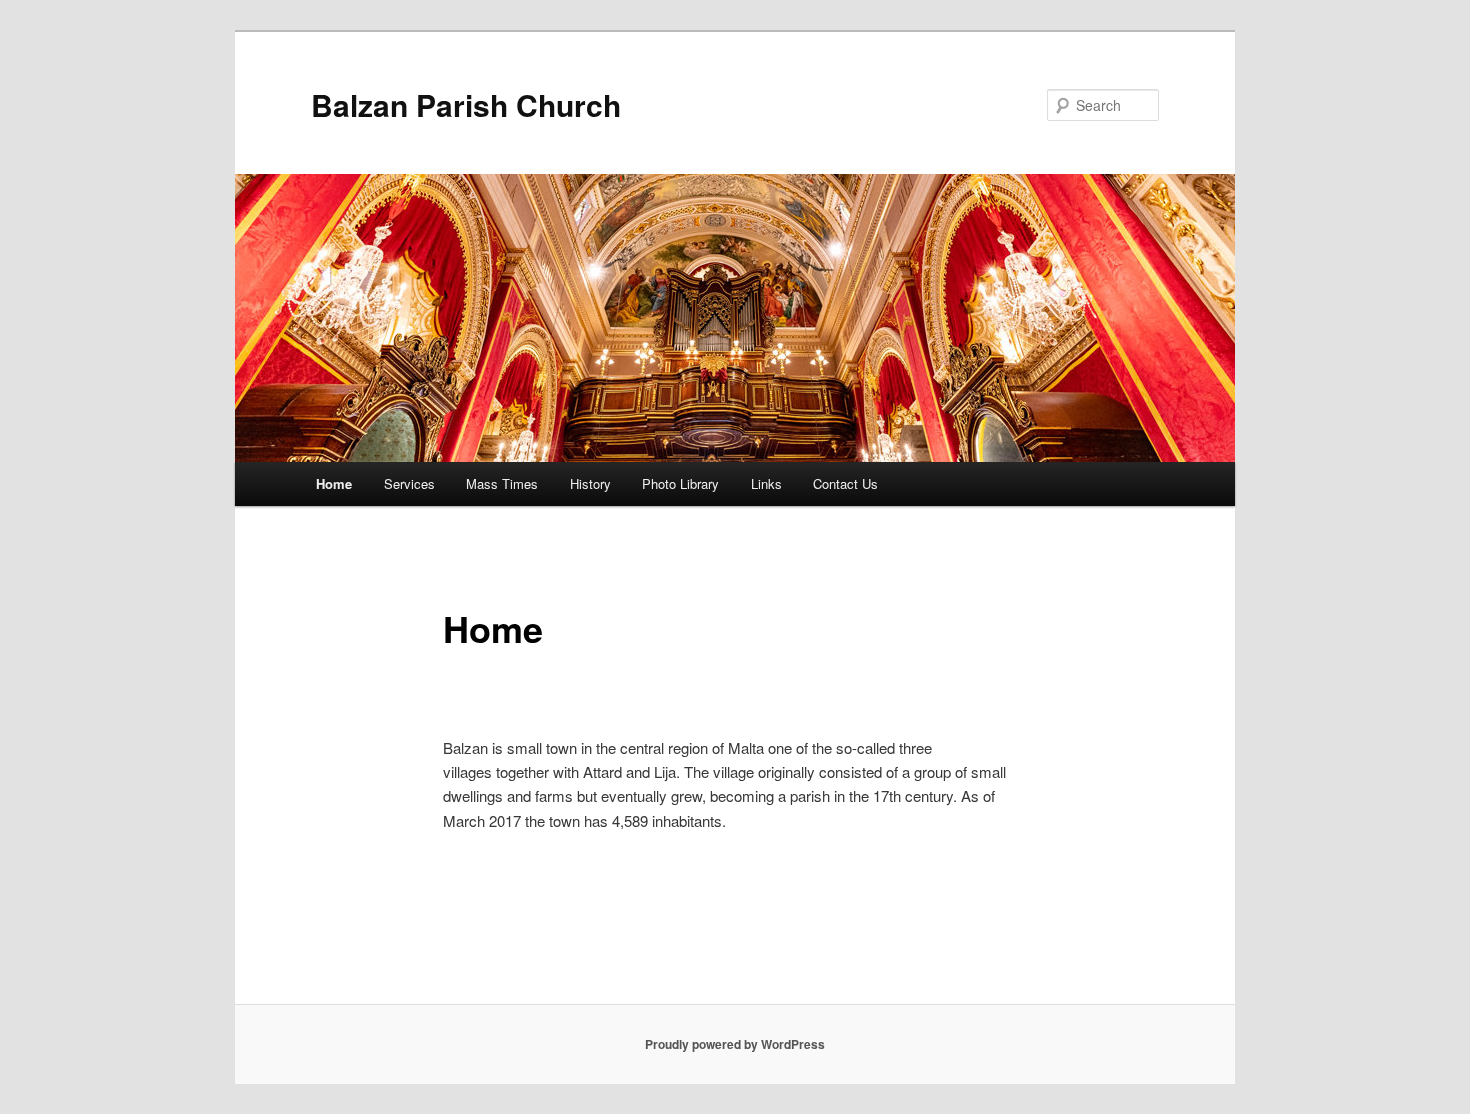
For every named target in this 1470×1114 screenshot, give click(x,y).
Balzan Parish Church (466, 104)
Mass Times (502, 483)
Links (766, 483)
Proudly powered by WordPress (735, 1044)
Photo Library (680, 483)
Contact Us (845, 483)
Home (334, 483)
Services (409, 483)
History (590, 483)
